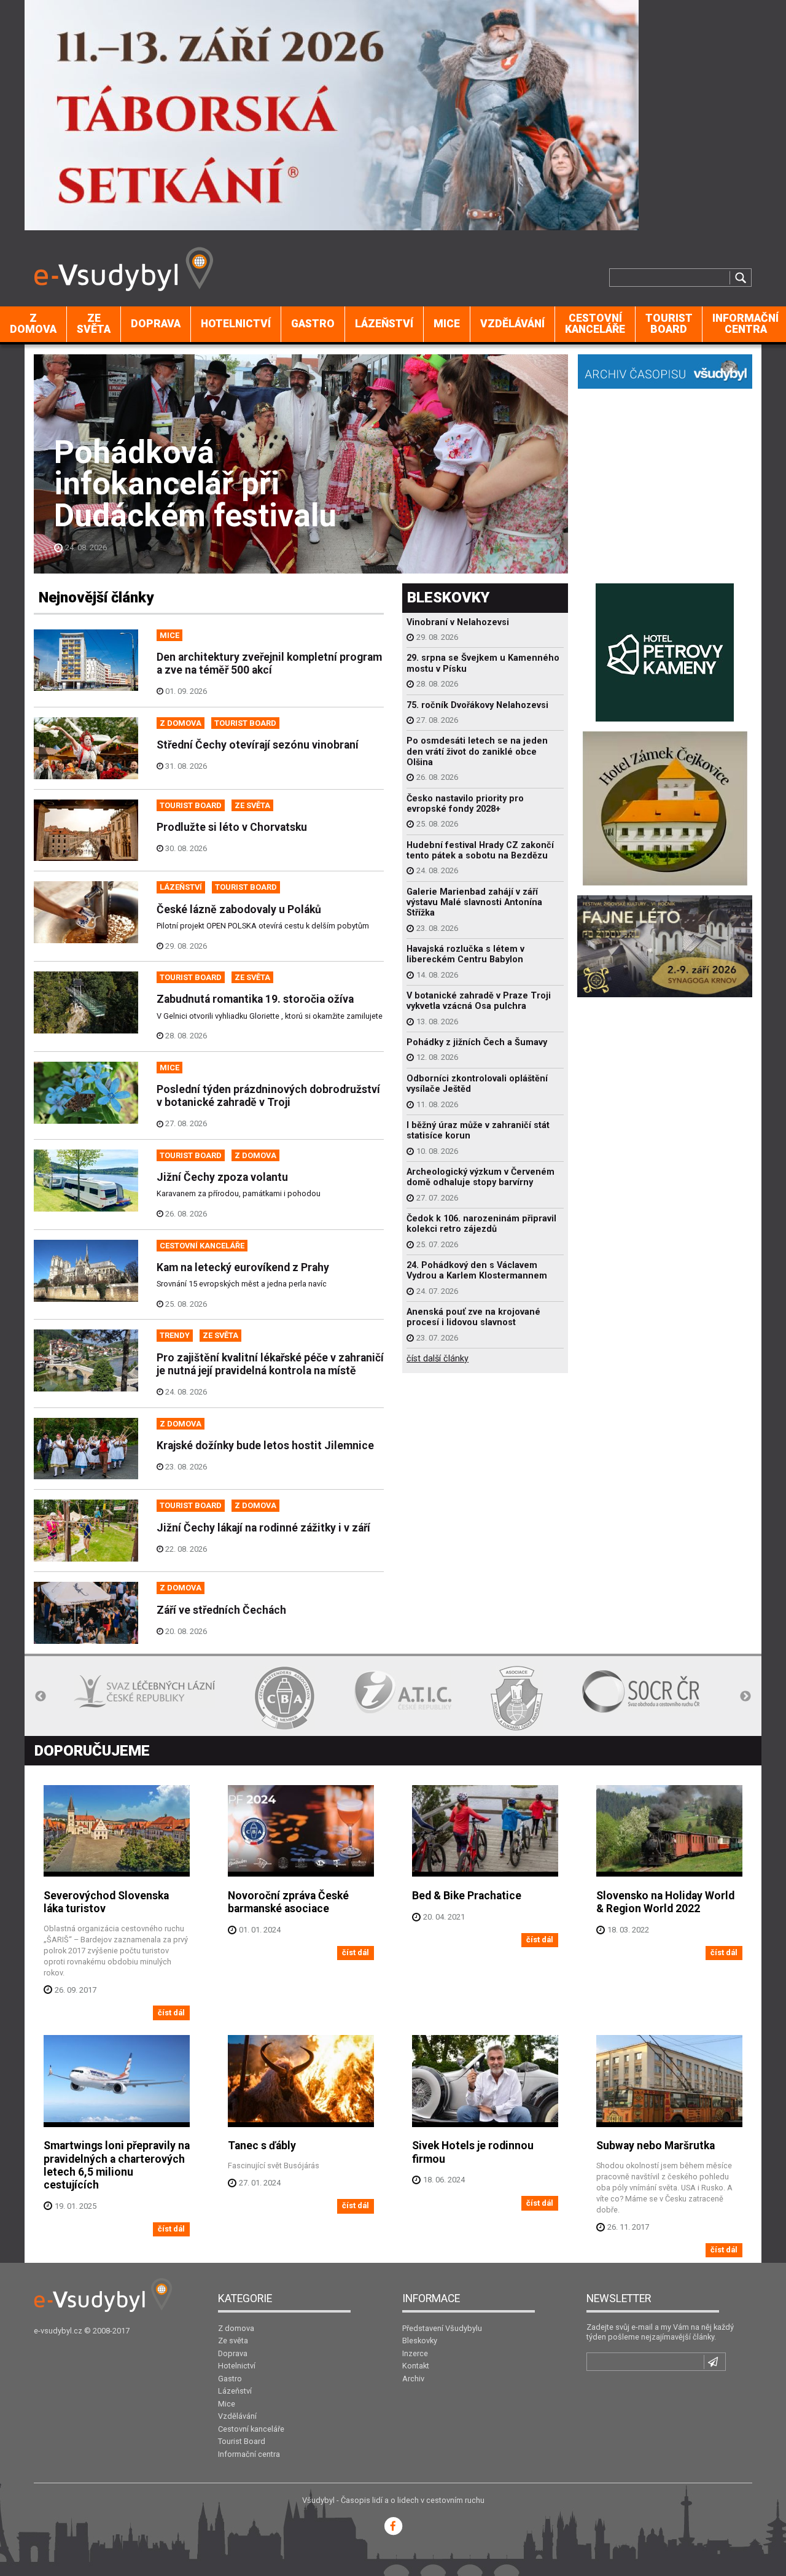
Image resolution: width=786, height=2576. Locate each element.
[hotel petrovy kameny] (665, 651)
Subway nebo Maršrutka (656, 2146)
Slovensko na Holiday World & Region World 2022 (665, 1902)
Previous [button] (41, 1697)
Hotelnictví (236, 324)
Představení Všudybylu (442, 2328)
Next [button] (745, 1697)
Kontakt (416, 2366)
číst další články (438, 1359)
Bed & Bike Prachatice (467, 1896)
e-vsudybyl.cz (58, 2331)
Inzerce (415, 2353)
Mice (447, 324)
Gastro (313, 324)
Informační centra (249, 2454)
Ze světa (94, 324)
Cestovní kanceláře (595, 324)
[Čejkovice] (665, 807)
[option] (104, 1698)
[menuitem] (33, 324)
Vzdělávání (512, 324)
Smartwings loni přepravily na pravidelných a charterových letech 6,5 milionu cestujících (117, 2165)
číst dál (171, 2013)
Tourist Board (669, 324)
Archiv (413, 2379)
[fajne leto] (665, 945)
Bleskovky (420, 2341)
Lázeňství (384, 324)
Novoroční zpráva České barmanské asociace (288, 1902)
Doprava (156, 324)
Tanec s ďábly (262, 2146)
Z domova (33, 324)
